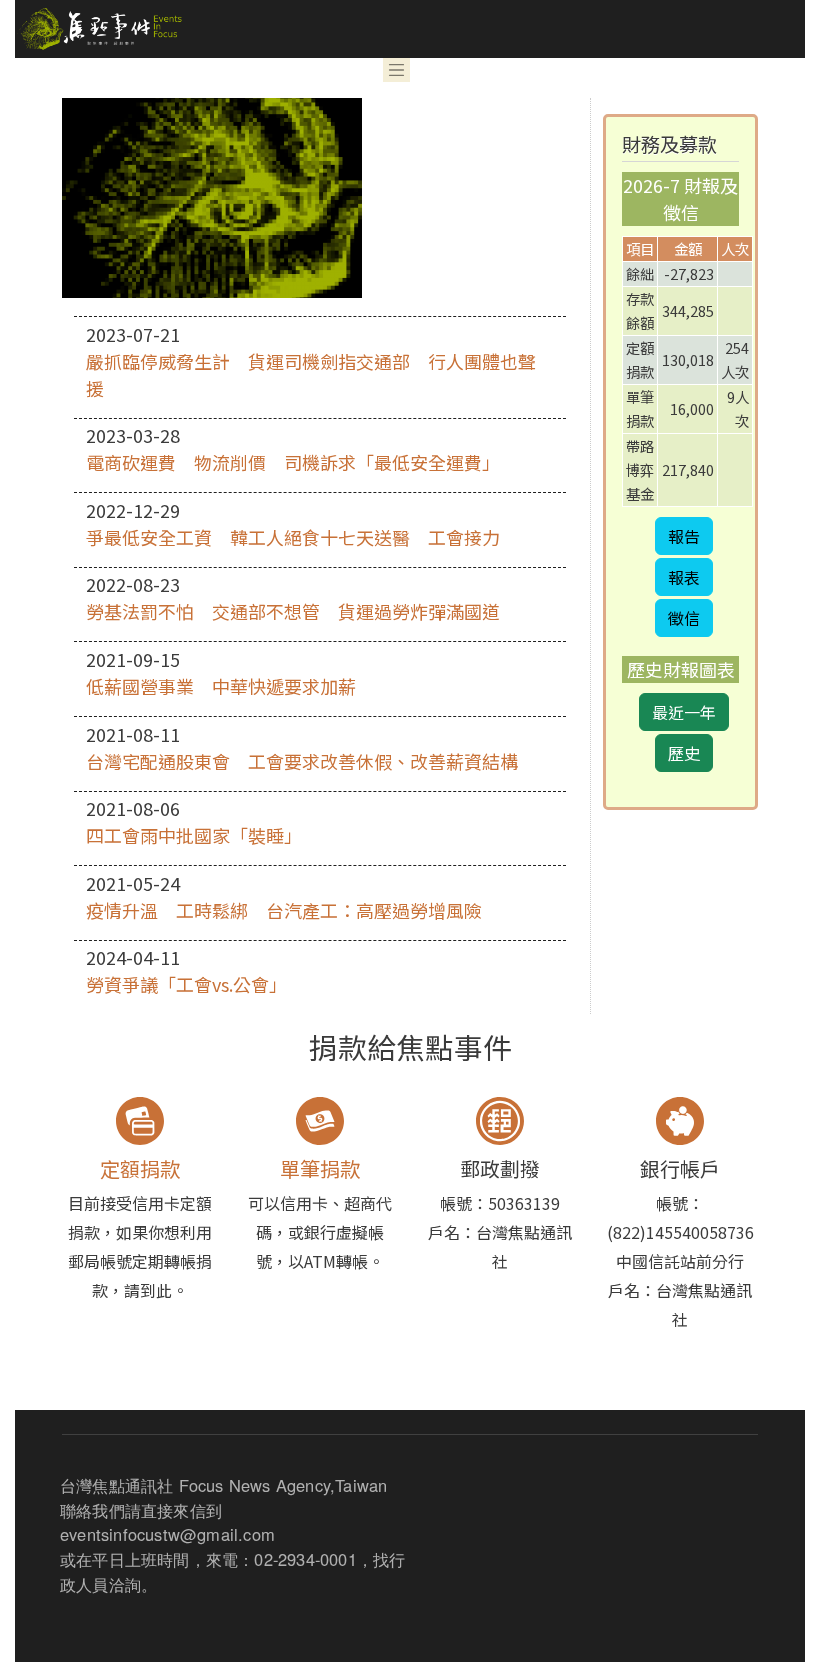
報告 (684, 536)
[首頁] (98, 29)
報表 (684, 577)
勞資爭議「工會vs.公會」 (186, 984)
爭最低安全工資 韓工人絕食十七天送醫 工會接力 (293, 537)
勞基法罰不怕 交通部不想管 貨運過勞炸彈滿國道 (293, 611)
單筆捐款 (320, 1168)
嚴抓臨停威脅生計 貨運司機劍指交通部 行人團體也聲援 (311, 374)
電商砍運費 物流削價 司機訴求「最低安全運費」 (293, 462)
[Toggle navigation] (397, 70)
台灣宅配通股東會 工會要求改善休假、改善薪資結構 (302, 761)
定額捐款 (140, 1168)
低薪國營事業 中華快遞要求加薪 (221, 686)
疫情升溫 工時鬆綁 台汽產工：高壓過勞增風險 (284, 910)
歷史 (684, 753)
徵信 (684, 618)
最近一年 (684, 712)
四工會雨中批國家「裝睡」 (194, 835)
